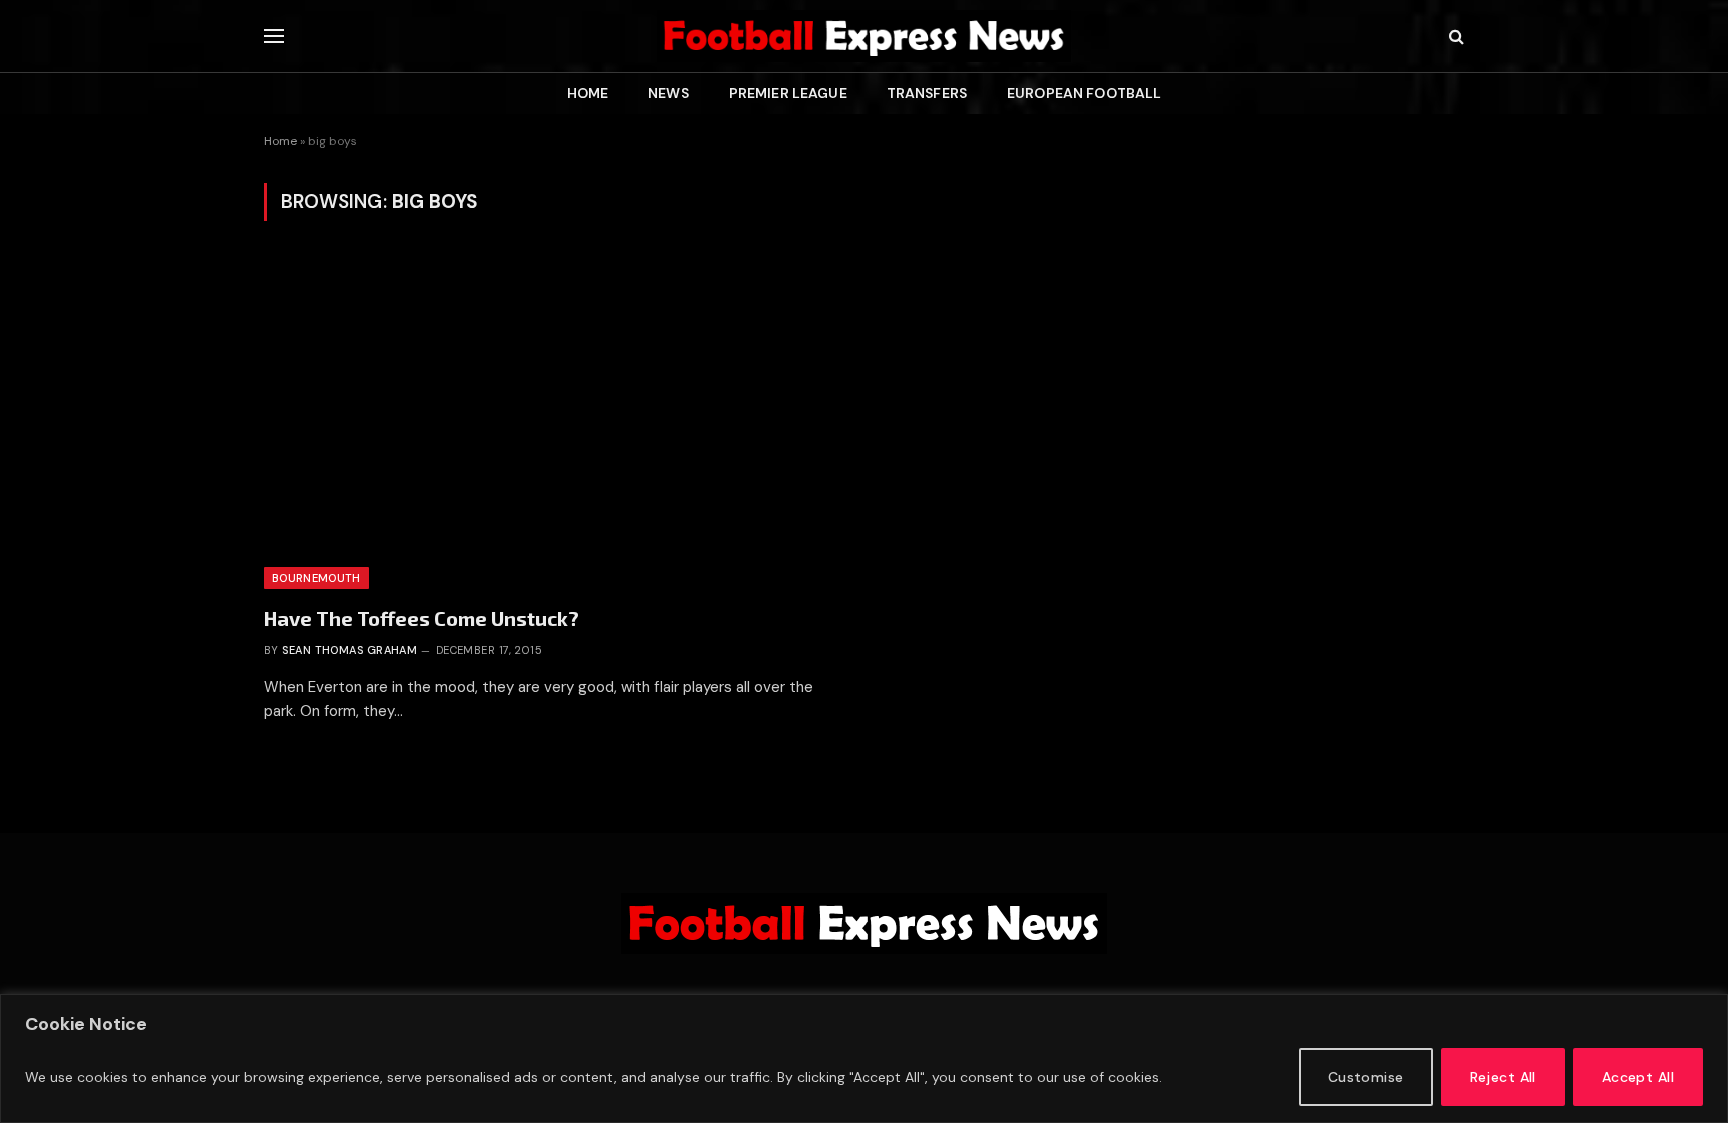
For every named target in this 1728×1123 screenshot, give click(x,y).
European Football (1084, 93)
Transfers (927, 93)
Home (588, 93)
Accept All (1638, 1077)
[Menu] (274, 36)
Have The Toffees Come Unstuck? (421, 618)
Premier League (788, 93)
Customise (1366, 1077)
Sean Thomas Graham (349, 650)
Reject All (1503, 1077)
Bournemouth (316, 578)
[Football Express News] (864, 36)
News (668, 93)
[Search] (1454, 36)
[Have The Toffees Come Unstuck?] (555, 424)
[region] (864, 1058)
